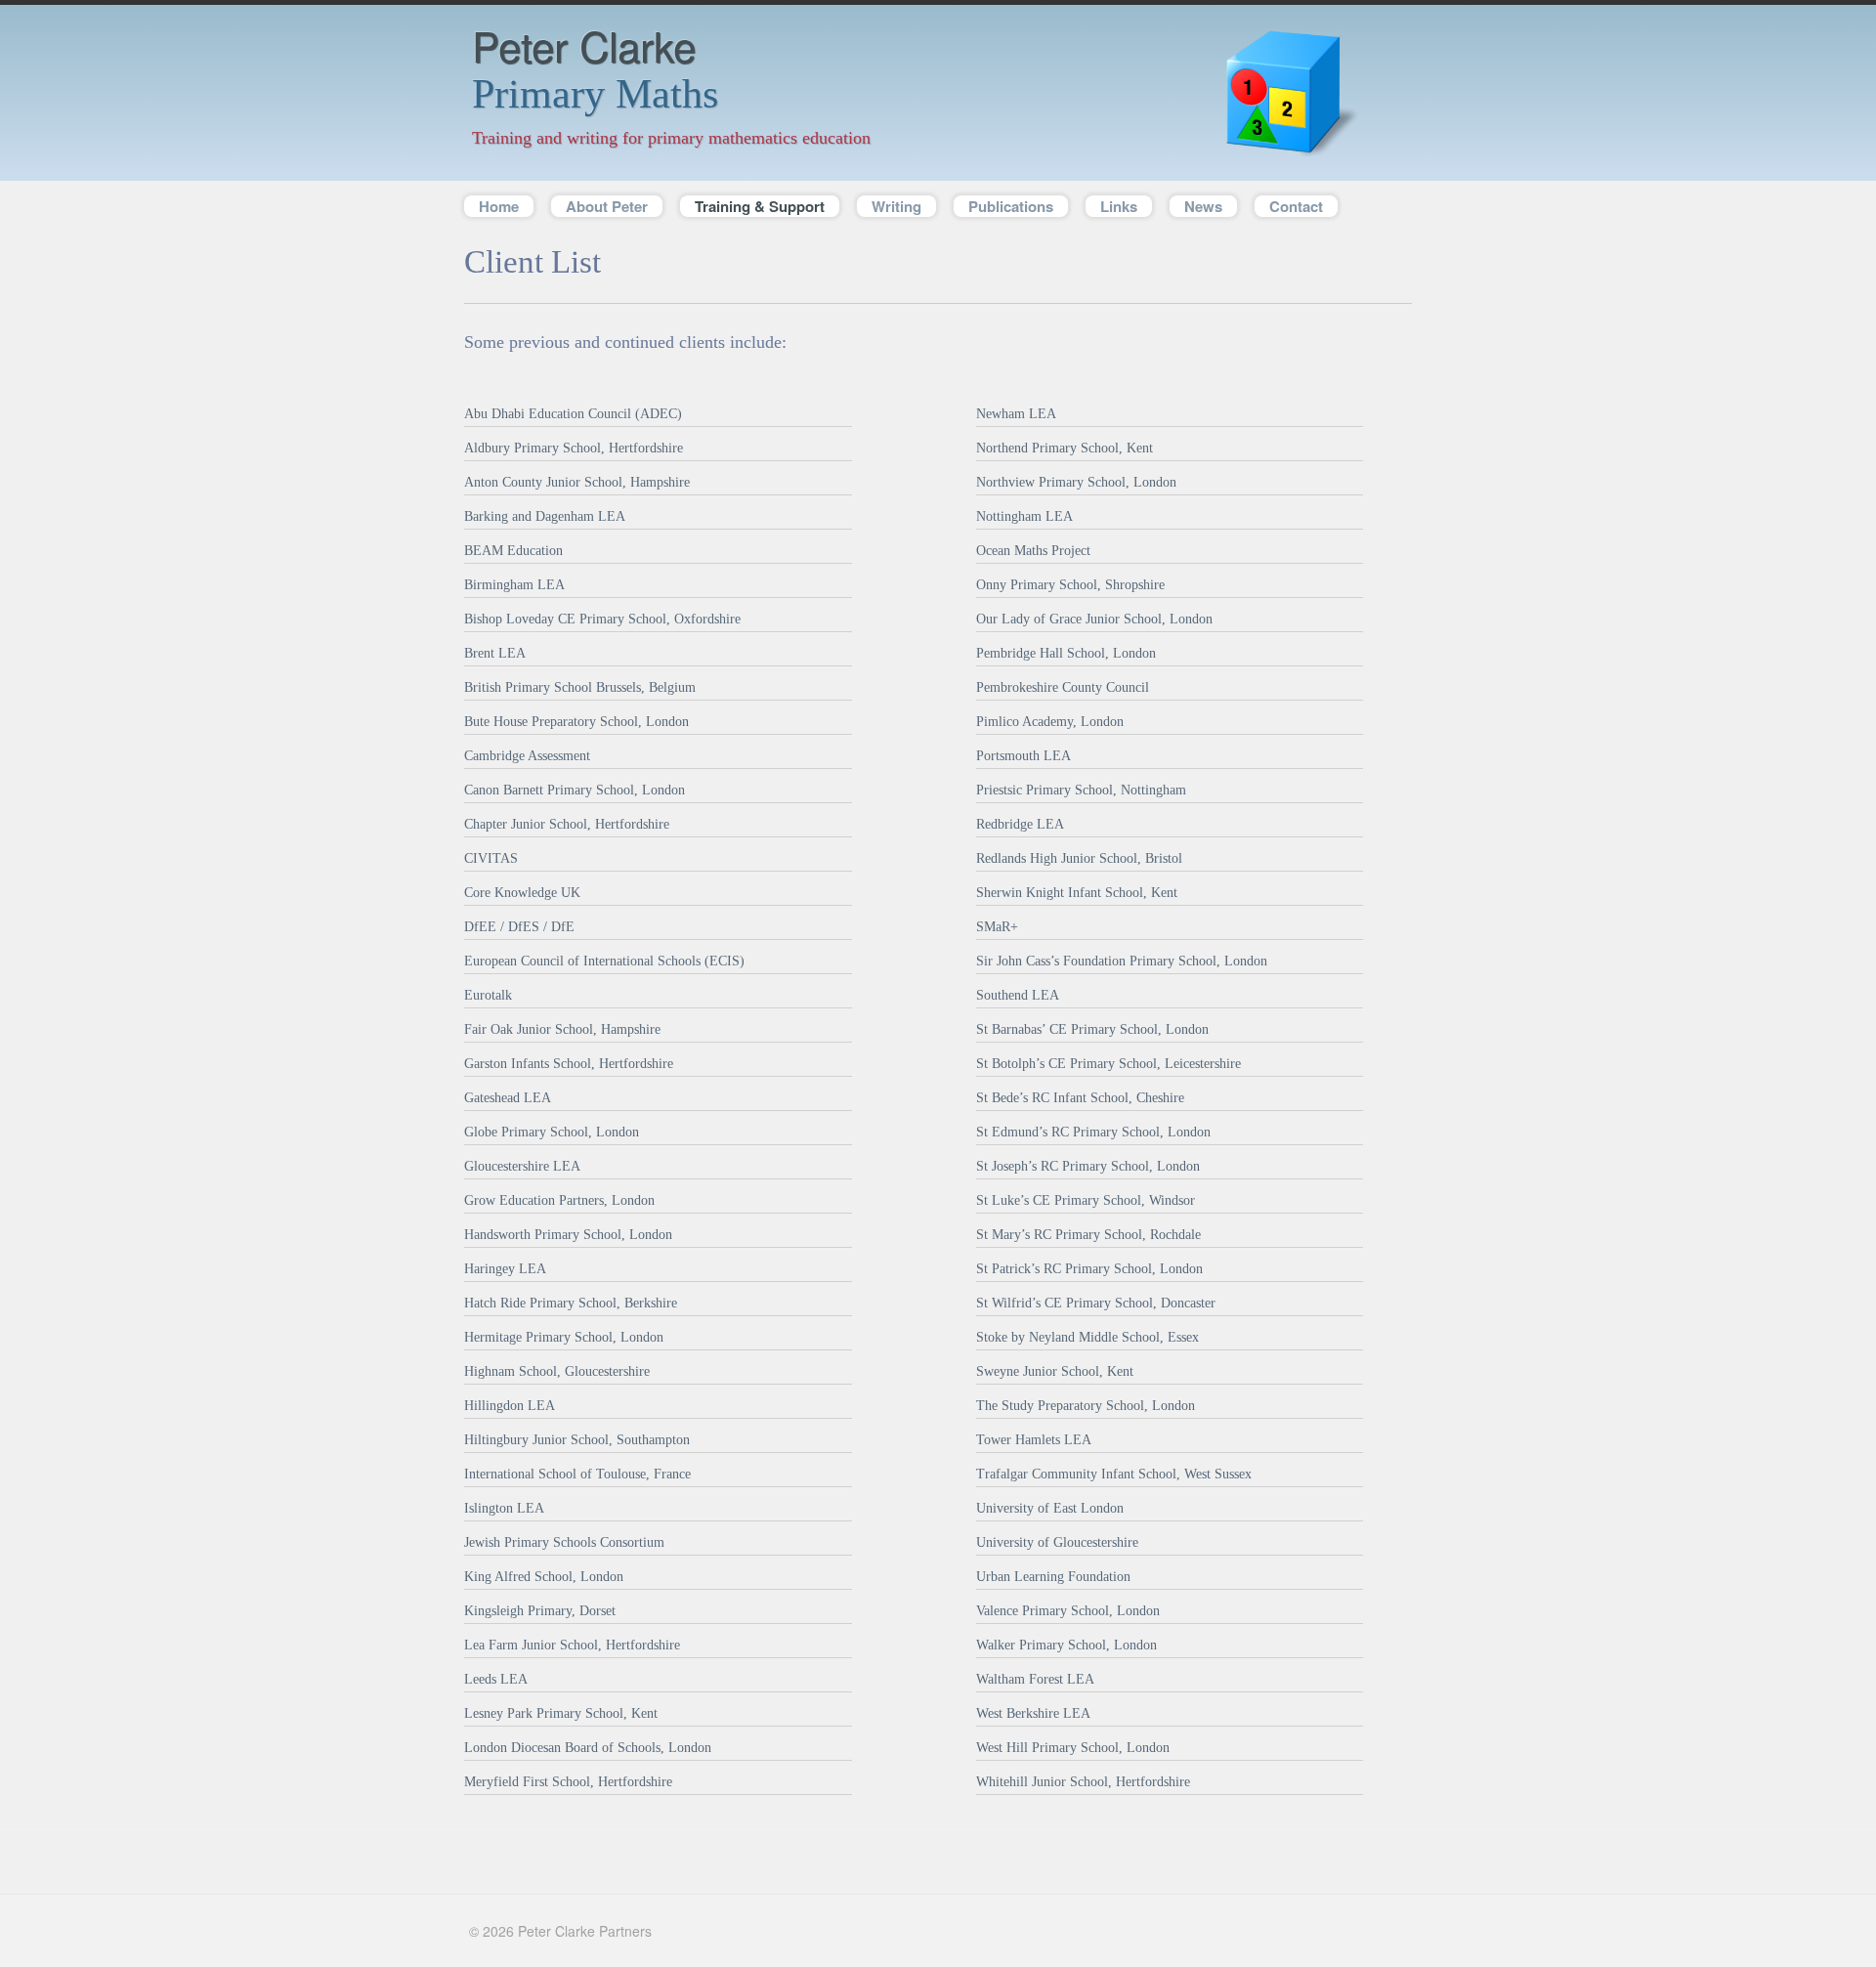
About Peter (607, 206)
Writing (896, 206)
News (1203, 206)
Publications (1011, 206)
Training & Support (752, 206)
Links (1119, 206)
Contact (1296, 206)
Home (499, 206)
